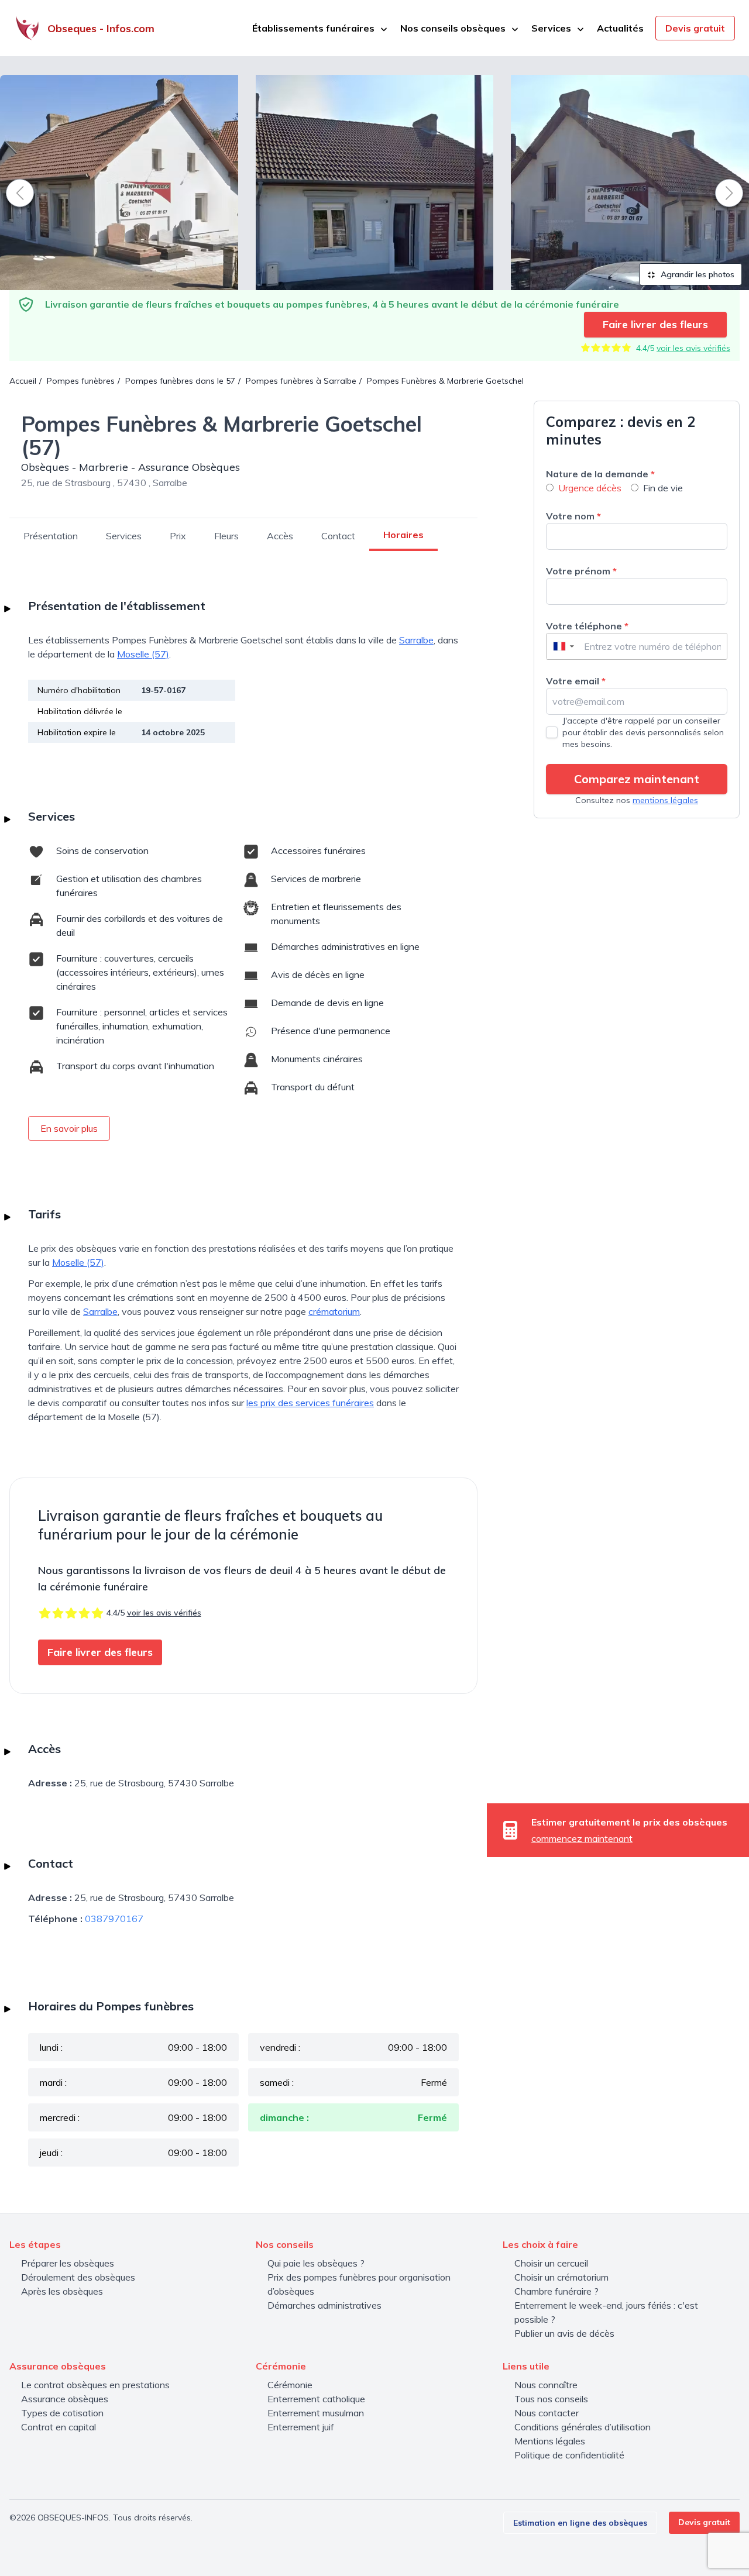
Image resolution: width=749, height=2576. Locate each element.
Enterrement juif (301, 2427)
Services (124, 536)
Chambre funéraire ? (556, 2291)
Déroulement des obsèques (78, 2277)
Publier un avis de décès (564, 2333)
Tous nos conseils (551, 2399)
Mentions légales (550, 2441)
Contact (338, 536)
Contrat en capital (59, 2427)
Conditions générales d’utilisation (583, 2427)
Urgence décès (590, 488)
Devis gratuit (695, 28)
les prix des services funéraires (310, 1403)
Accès (280, 536)
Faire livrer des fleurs (655, 324)
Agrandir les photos (696, 274)
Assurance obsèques (65, 2399)
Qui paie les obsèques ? (316, 2263)
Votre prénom (581, 571)
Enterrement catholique (316, 2399)
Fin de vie (663, 488)
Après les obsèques (62, 2291)
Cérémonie (290, 2385)
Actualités (620, 28)
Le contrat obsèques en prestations (95, 2385)
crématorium (334, 1311)
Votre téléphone (587, 626)
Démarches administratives (324, 2305)
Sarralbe (416, 640)
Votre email (576, 681)
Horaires (403, 535)
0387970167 (114, 1919)
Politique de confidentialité (569, 2455)
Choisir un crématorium (561, 2277)
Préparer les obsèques (68, 2263)
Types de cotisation (62, 2413)
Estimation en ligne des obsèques (580, 2523)
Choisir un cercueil (551, 2263)
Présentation (51, 536)
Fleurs (226, 536)
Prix (178, 536)
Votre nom (573, 516)
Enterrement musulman (316, 2413)
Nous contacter (547, 2413)
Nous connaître (546, 2385)
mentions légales (665, 800)
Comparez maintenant (637, 779)
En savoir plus (69, 1128)
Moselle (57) (143, 654)
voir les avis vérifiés (693, 348)
